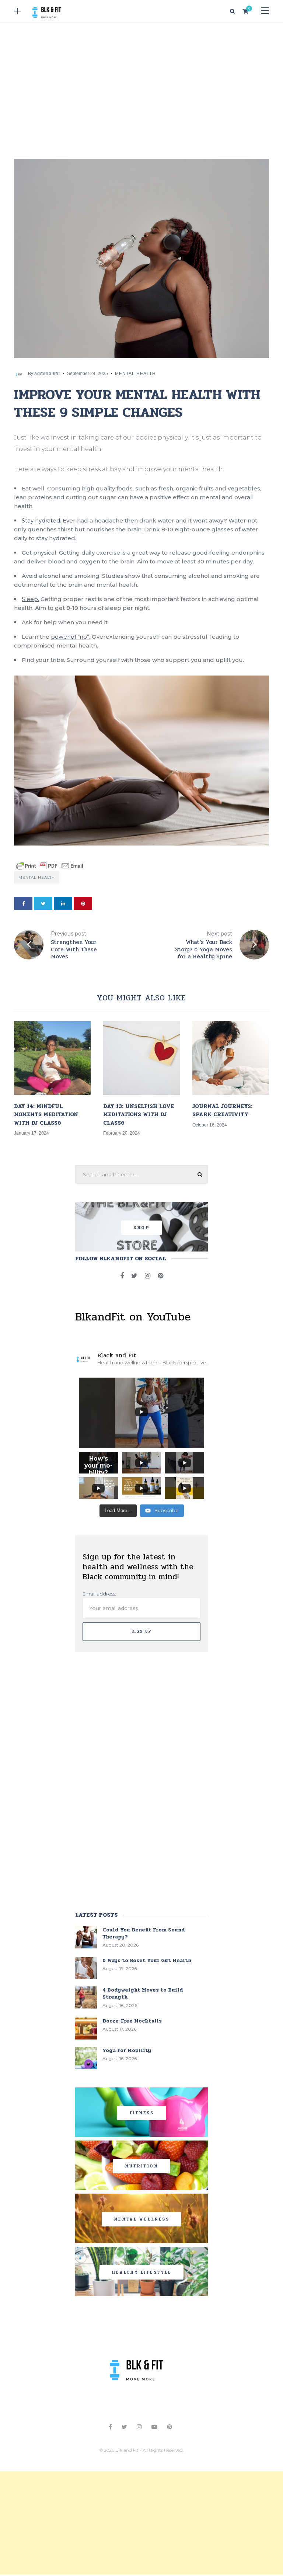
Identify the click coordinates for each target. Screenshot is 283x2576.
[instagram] (148, 1276)
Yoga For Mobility (127, 2050)
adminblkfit (47, 374)
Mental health (37, 877)
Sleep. (30, 599)
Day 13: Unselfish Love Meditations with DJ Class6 (139, 1115)
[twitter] (43, 903)
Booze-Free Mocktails (132, 2021)
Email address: (99, 1594)
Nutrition (142, 2166)
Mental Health (135, 374)
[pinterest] (83, 903)
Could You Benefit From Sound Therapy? (144, 1933)
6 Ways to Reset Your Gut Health (147, 1960)
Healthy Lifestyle (142, 2272)
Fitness (142, 2113)
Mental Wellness (142, 2219)
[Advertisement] (141, 89)
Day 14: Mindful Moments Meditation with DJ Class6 (46, 1115)
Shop (141, 1228)
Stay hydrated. (41, 520)
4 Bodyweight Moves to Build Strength (143, 1993)
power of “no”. (71, 637)
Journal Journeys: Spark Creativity (222, 1110)
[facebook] (23, 903)
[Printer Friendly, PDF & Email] (50, 865)
